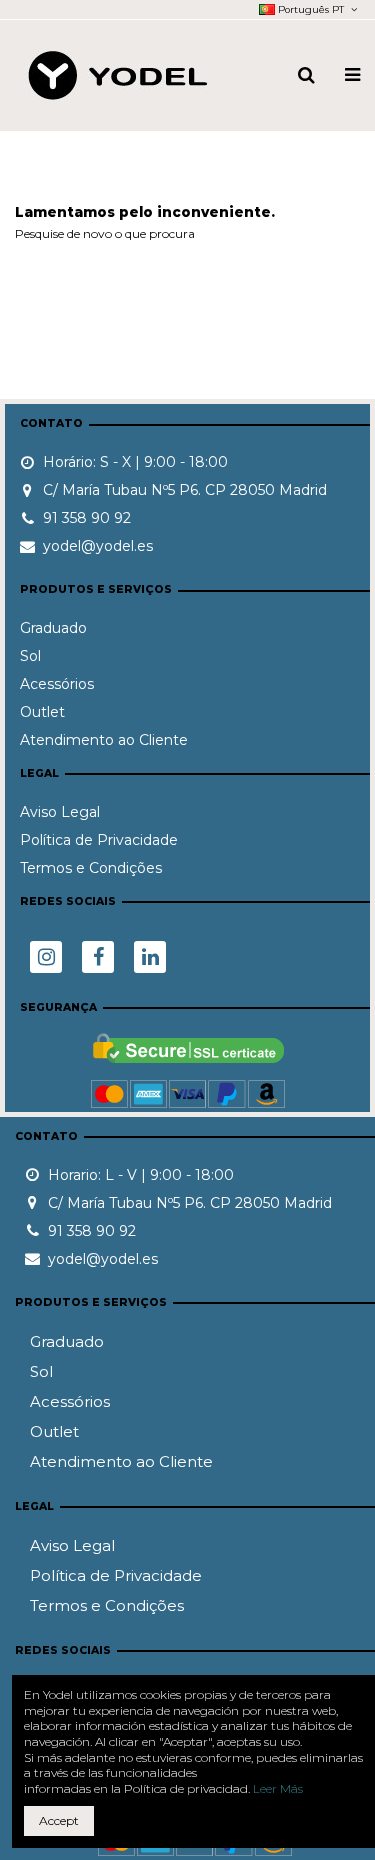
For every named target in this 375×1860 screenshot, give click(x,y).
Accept (59, 1820)
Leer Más (278, 1788)
